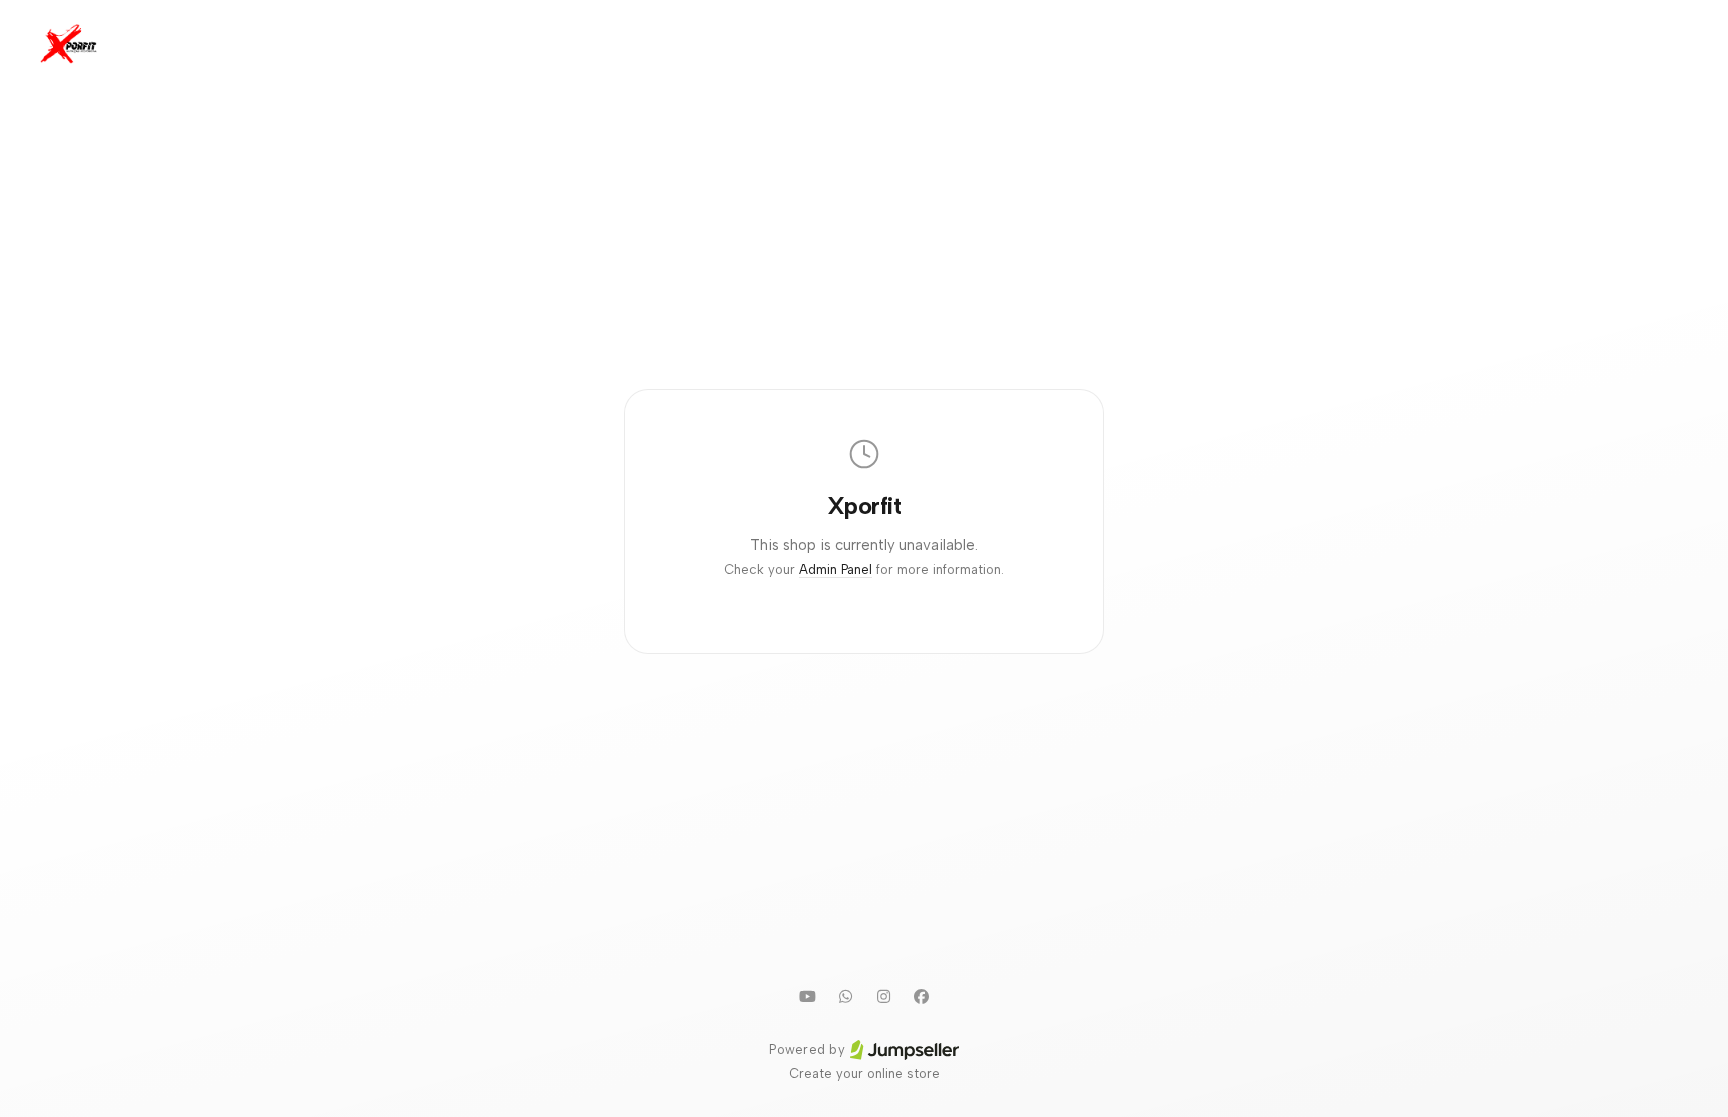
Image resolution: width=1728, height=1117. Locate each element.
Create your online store (864, 1073)
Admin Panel (835, 569)
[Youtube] (807, 996)
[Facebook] (921, 996)
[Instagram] (883, 996)
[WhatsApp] (845, 996)
